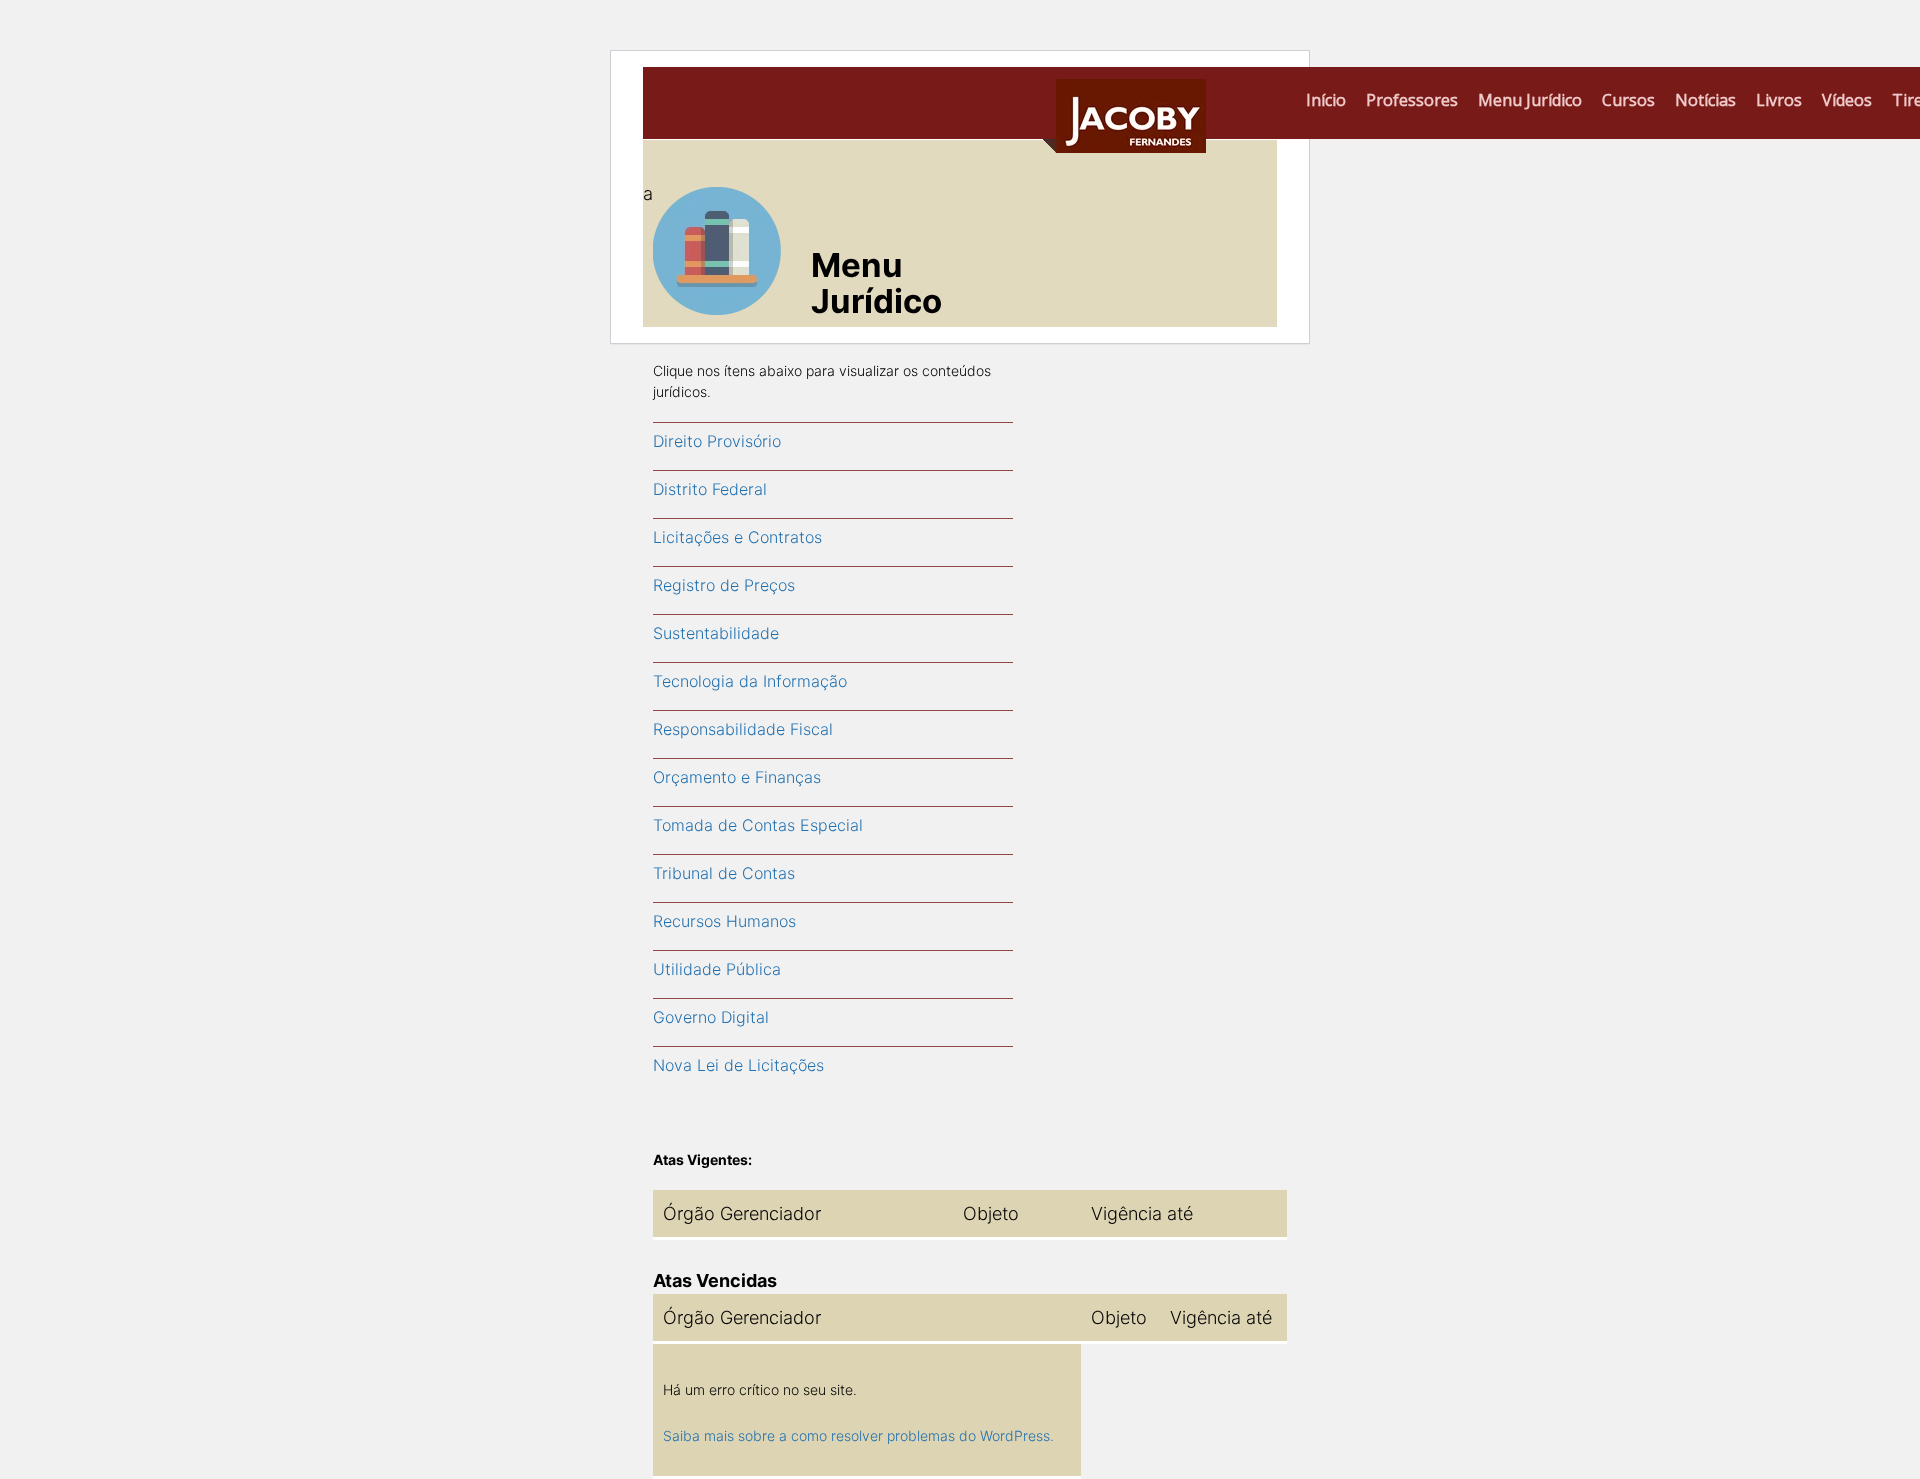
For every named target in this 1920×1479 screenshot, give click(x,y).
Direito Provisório (717, 441)
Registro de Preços (724, 585)
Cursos (1628, 100)
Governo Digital (711, 1017)
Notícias (1705, 100)
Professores (1412, 100)
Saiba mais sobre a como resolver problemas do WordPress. (858, 1435)
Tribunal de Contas (724, 873)
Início (1326, 100)
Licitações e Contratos (737, 537)
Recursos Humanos (724, 921)
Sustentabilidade (716, 633)
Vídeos (1847, 100)
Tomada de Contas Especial (758, 825)
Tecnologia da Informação (750, 681)
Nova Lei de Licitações (738, 1065)
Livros (1779, 100)
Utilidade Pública (717, 969)
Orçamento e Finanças (737, 777)
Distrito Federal (710, 489)
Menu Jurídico (1530, 100)
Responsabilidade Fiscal (743, 729)
